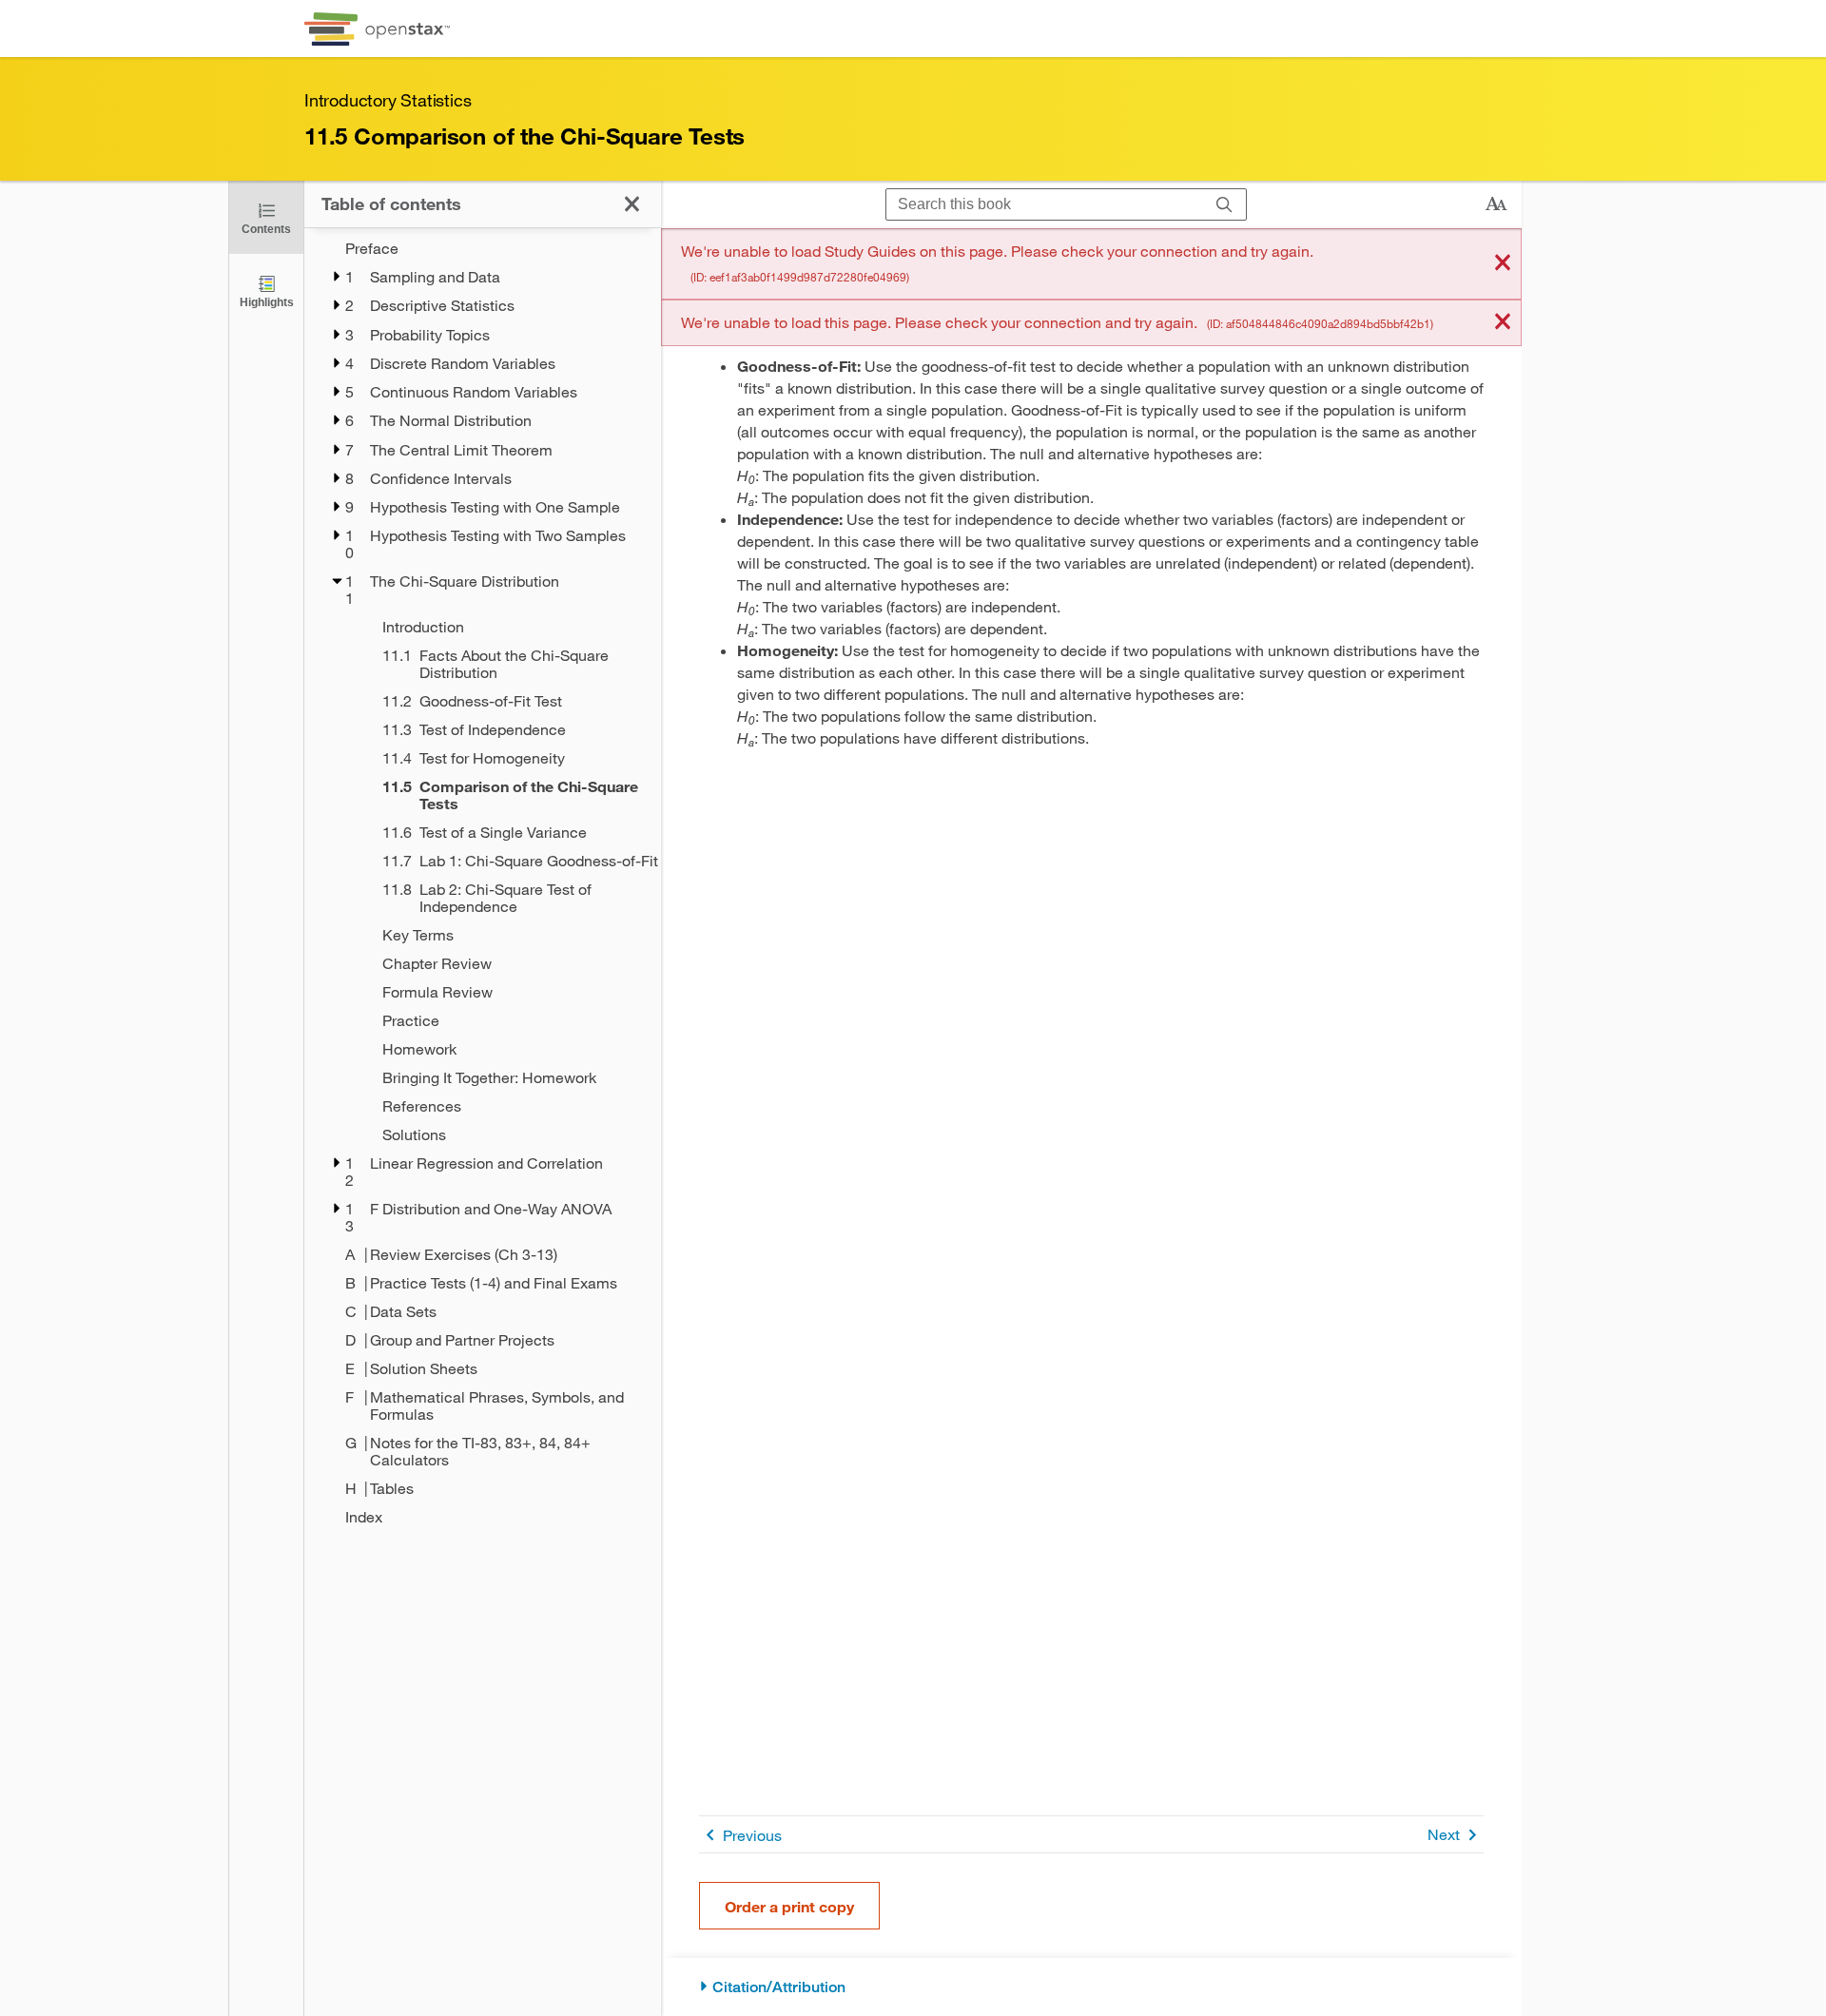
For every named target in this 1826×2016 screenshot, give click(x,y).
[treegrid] (483, 882)
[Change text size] (1496, 204)
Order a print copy (789, 1906)
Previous (752, 1835)
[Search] (1224, 205)
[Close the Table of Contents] (632, 204)
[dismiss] (1503, 264)
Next (1444, 1834)
